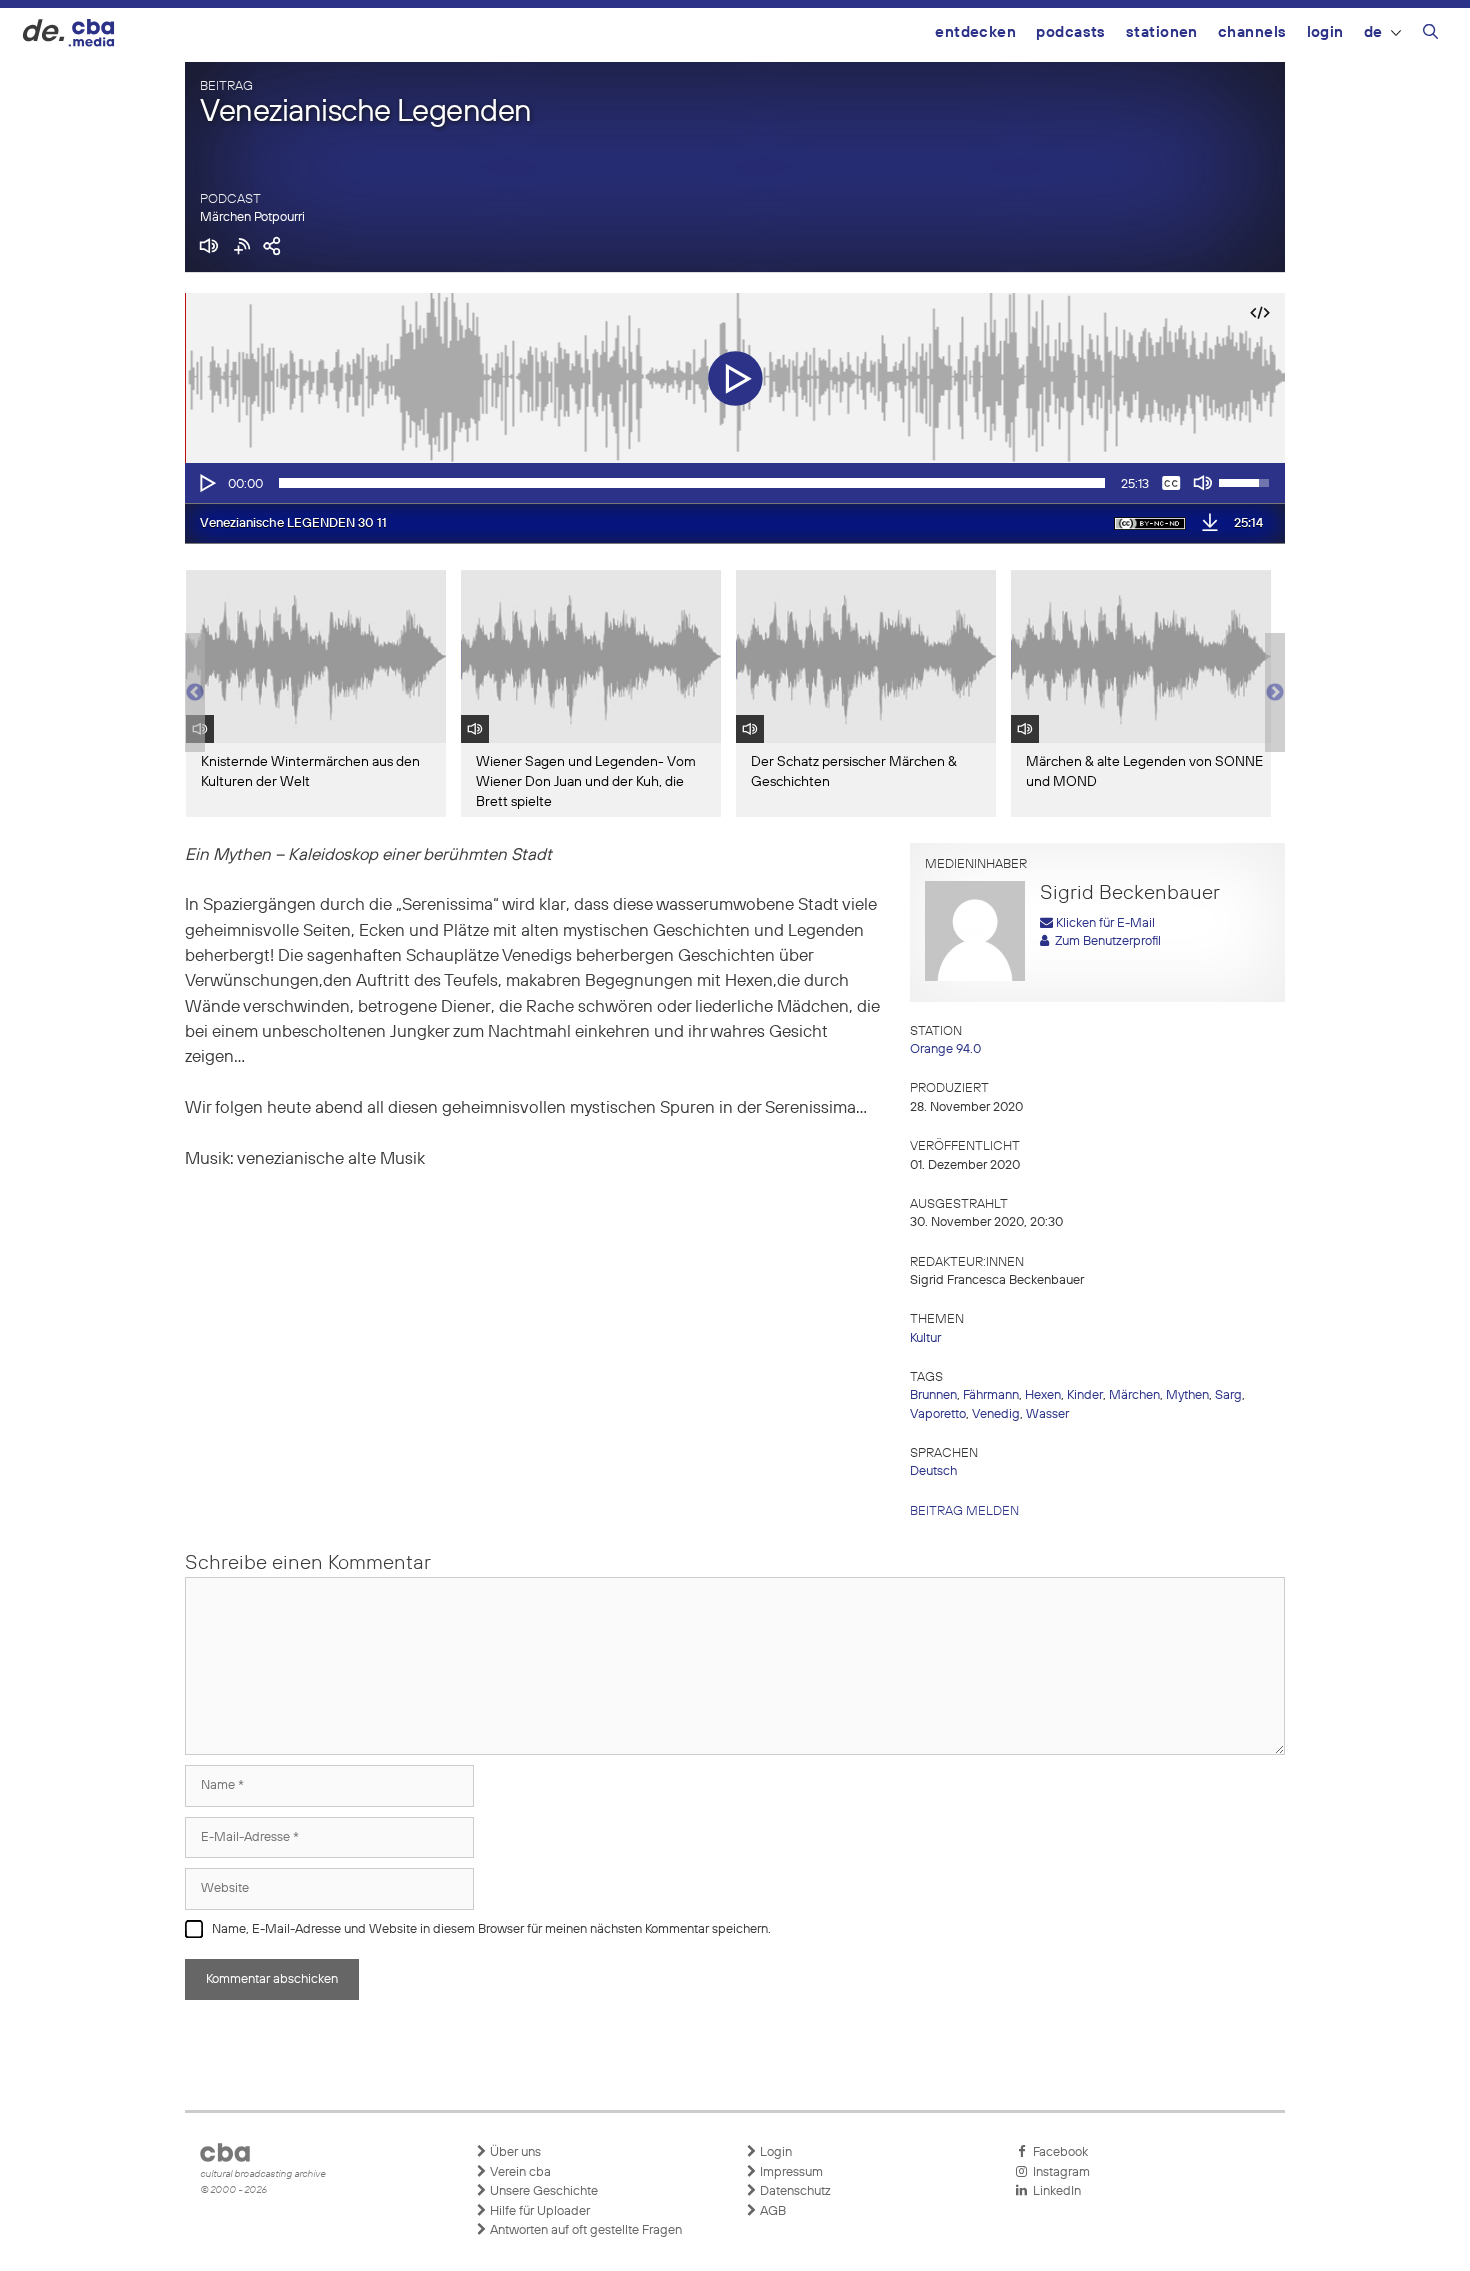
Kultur (925, 1338)
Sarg (1228, 1395)
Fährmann (991, 1395)
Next (1275, 693)
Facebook (1057, 2152)
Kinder (1085, 1395)
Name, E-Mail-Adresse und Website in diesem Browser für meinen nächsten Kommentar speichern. (491, 1929)
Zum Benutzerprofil (1105, 941)
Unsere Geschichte (542, 2191)
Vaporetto (938, 1414)
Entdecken (975, 32)
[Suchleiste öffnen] (1430, 35)
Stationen (1162, 32)
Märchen (1134, 1395)
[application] (735, 483)
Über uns (514, 2152)
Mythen (1187, 1395)
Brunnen (933, 1395)
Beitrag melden (964, 1511)
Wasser (1047, 1414)
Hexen (1043, 1395)
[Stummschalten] (1203, 483)
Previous (195, 693)
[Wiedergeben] (206, 483)
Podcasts (1071, 32)
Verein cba (519, 2172)
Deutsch (933, 1471)
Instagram (1058, 2172)
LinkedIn (1054, 2191)
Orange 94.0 (945, 1049)
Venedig (996, 1414)
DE (1373, 32)
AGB (771, 2211)
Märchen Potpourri (252, 217)
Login (1325, 32)
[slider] (692, 483)
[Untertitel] (1171, 483)
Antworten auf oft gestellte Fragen (584, 2230)
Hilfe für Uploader (538, 2211)
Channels (1252, 32)
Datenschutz (794, 2191)
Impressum (790, 2172)
